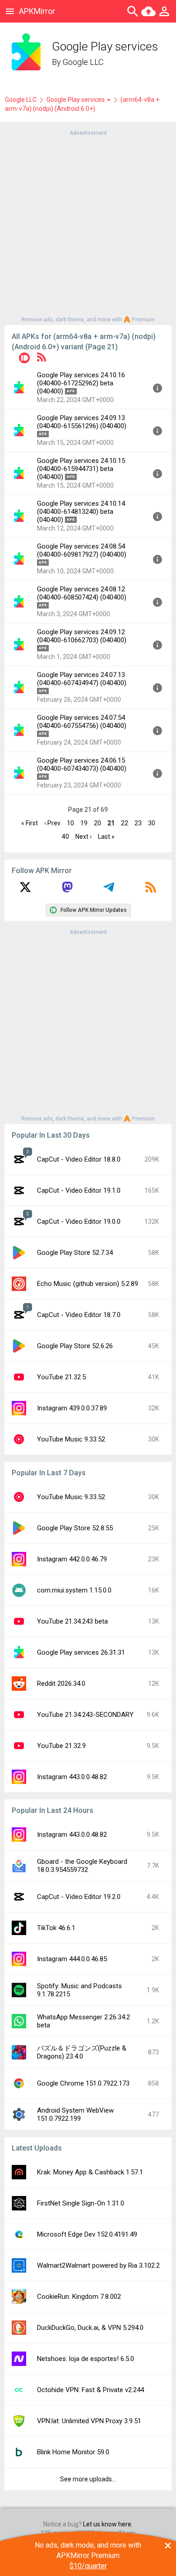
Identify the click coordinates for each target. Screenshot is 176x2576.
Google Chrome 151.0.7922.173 (83, 2083)
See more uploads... (88, 2479)
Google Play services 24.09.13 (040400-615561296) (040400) (82, 422)
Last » (106, 837)
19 (84, 823)
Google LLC (83, 62)
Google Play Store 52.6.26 (75, 1346)
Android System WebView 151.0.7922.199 (75, 2114)
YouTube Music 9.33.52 (71, 1439)
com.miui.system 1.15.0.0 (74, 1590)
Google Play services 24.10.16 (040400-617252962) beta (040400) (81, 383)
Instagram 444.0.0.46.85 (72, 1959)
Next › (83, 837)
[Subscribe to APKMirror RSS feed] (151, 890)
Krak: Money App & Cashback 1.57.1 (90, 2172)
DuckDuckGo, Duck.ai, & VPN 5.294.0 (90, 2328)
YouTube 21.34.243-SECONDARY (85, 1715)
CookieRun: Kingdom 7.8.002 (79, 2297)
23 (138, 823)
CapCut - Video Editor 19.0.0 (79, 1222)
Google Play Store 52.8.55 (75, 1528)
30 (152, 823)
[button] (24, 359)
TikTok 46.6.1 (56, 1928)
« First (30, 823)
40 (65, 837)
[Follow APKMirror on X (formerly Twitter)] (25, 890)
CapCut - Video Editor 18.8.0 (79, 1159)
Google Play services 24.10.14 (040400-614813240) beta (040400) (81, 512)
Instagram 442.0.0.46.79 (72, 1559)
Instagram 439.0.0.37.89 (72, 1408)
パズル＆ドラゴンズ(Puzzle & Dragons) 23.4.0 (82, 2052)
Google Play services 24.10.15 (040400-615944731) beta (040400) (81, 469)
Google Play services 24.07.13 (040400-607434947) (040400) (82, 679)
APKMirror (37, 11)
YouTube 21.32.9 (61, 1746)
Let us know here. (108, 2524)
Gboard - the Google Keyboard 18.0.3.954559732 (82, 1866)
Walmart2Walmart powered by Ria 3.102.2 (98, 2265)
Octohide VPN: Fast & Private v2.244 (90, 2390)
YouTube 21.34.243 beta (72, 1621)
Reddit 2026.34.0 (61, 1684)
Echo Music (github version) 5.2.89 (88, 1284)
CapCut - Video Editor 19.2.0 (79, 1897)
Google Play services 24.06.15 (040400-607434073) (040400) (82, 764)
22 (125, 823)
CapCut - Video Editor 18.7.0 (79, 1315)
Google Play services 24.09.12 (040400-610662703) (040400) (82, 636)
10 (70, 823)
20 (97, 823)
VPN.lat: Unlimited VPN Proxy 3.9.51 (89, 2421)
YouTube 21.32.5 (61, 1377)
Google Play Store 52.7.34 (75, 1253)
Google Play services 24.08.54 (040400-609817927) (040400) (82, 550)
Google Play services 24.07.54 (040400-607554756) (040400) (82, 722)
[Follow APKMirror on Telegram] (109, 890)
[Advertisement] (88, 225)
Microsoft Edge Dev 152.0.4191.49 (87, 2234)
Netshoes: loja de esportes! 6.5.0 (86, 2359)
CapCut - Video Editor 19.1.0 (79, 1190)
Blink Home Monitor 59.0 (73, 2452)
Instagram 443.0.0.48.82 (72, 1777)
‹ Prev (52, 823)
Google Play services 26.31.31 (81, 1652)
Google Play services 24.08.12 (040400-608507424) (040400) (82, 593)
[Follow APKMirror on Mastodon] (67, 890)
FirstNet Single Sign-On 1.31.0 (81, 2203)
